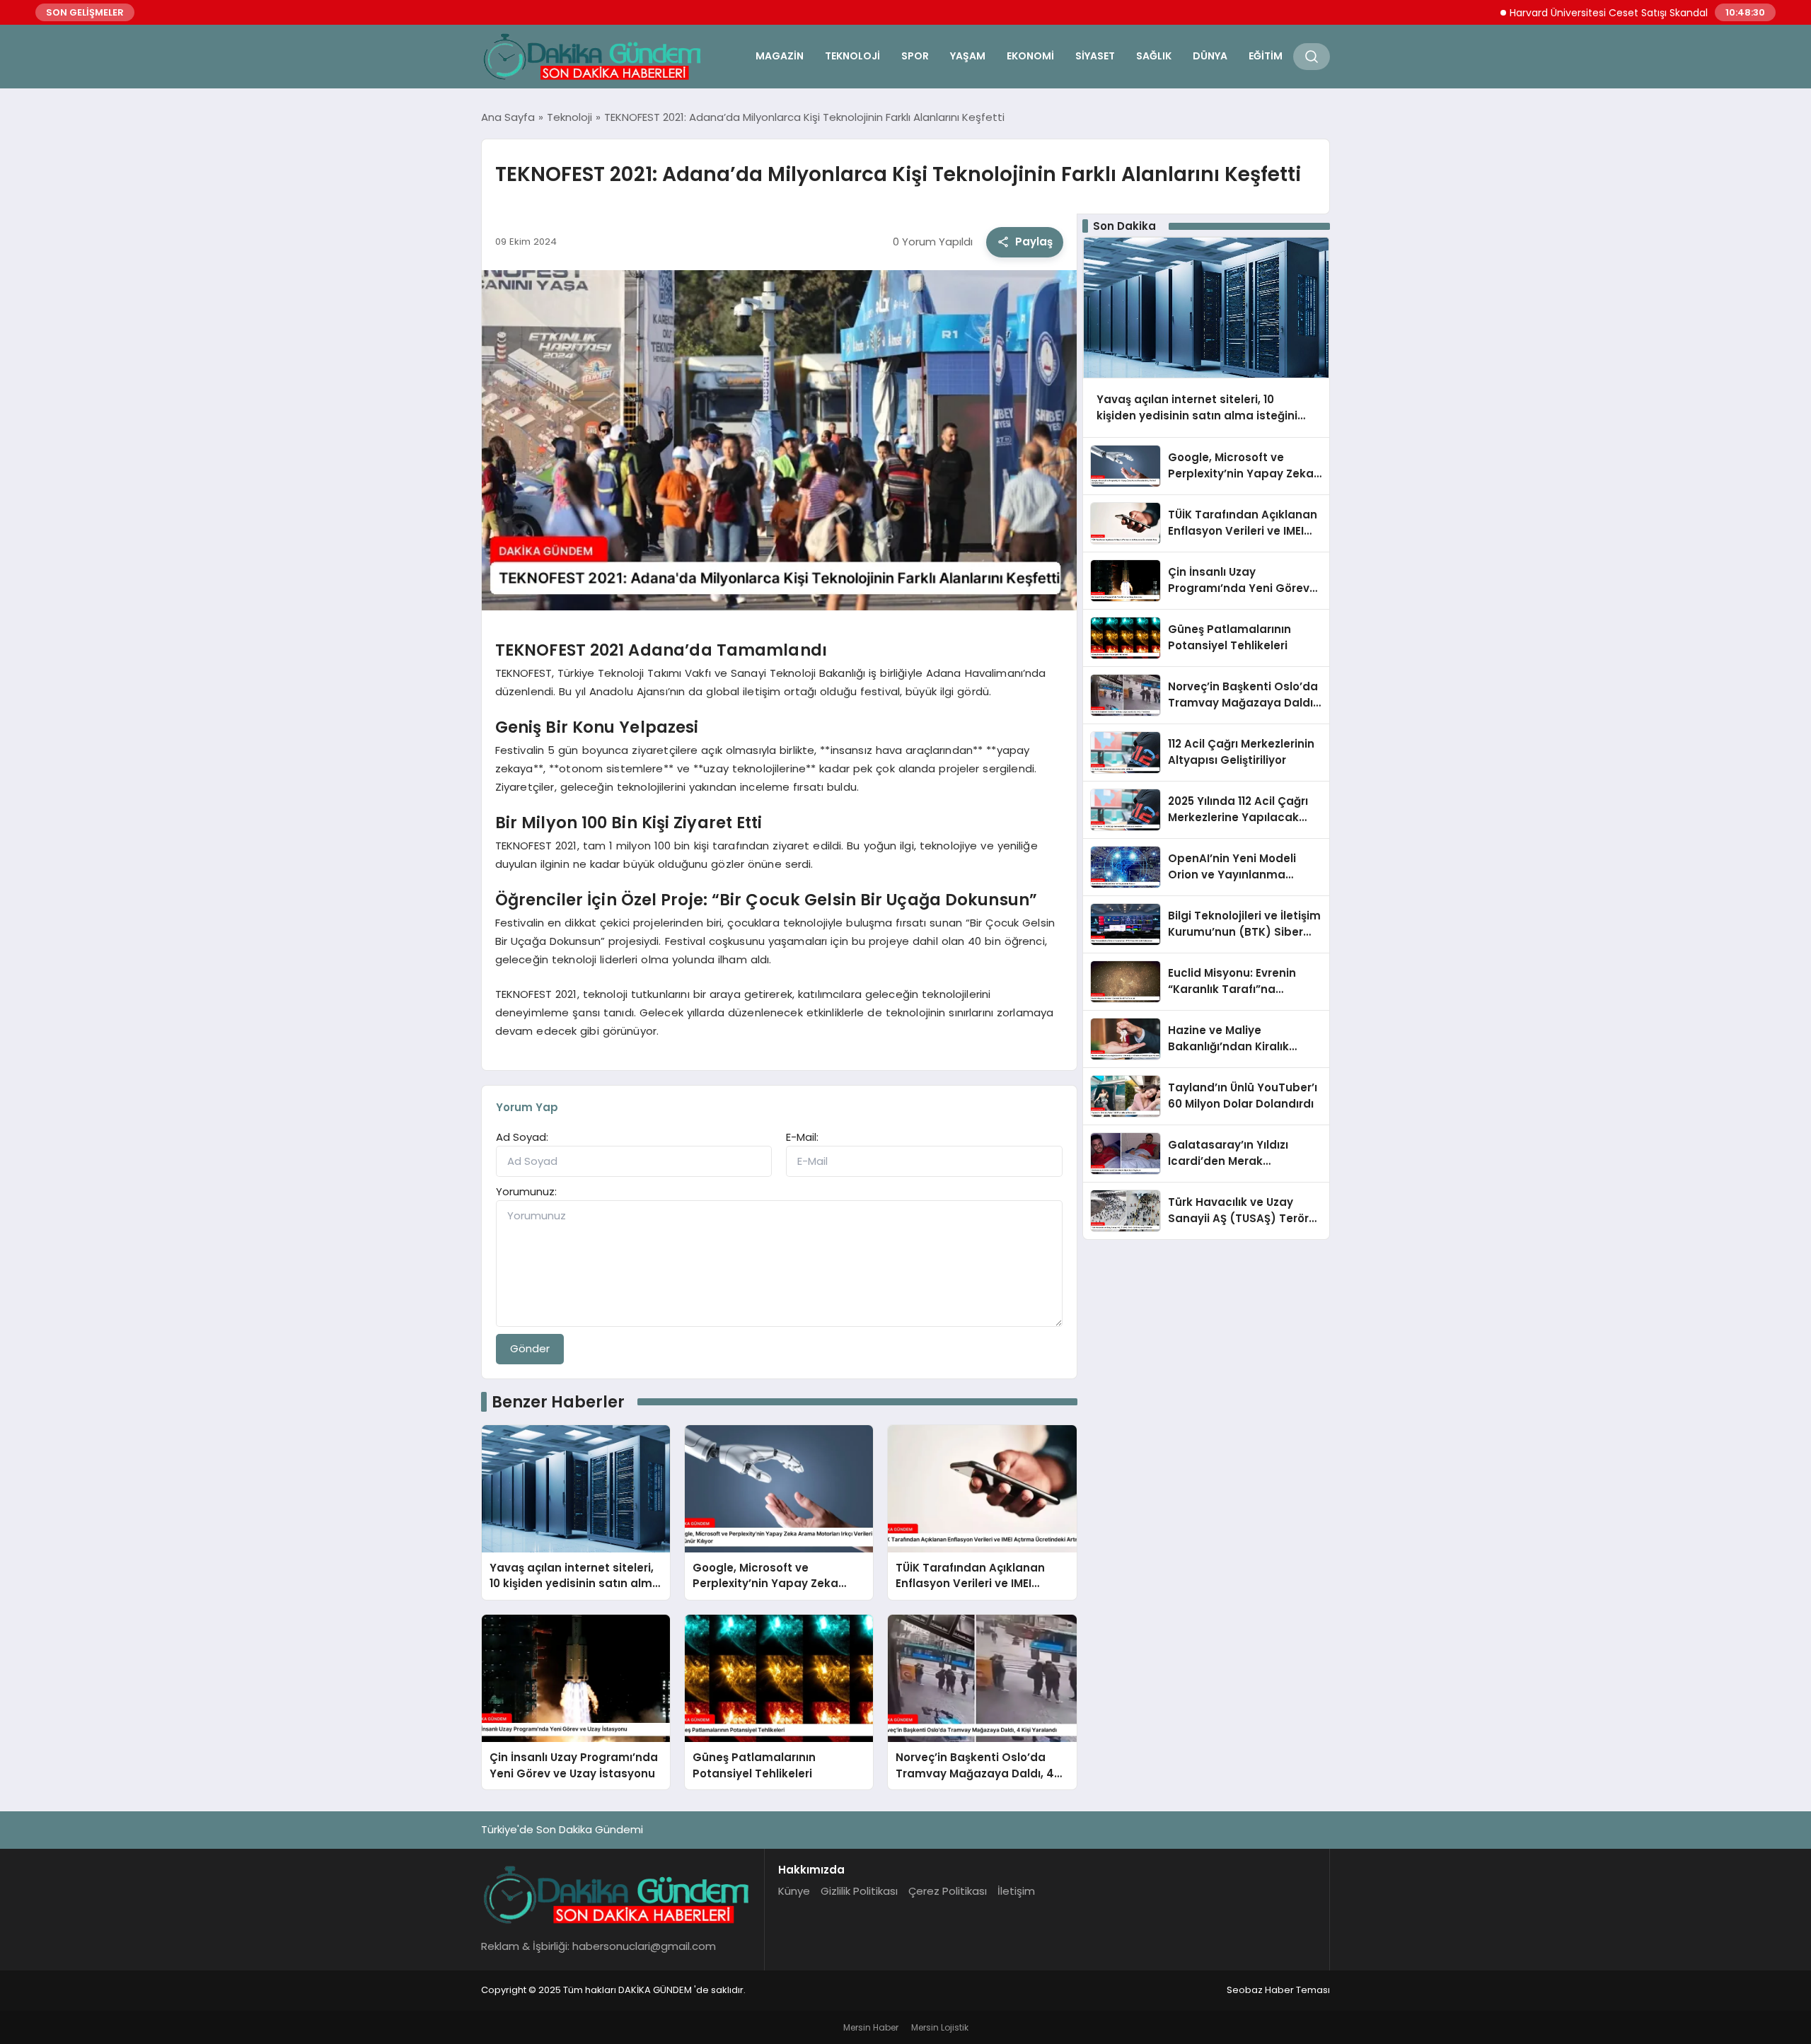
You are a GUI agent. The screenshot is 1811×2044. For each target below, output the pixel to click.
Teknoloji (852, 56)
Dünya (1210, 56)
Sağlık (1154, 56)
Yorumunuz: (526, 1191)
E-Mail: (802, 1137)
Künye (794, 1891)
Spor (915, 56)
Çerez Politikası (948, 1891)
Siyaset (1095, 56)
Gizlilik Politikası (859, 1891)
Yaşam (968, 56)
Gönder (530, 1348)
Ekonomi (1030, 56)
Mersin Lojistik (940, 2027)
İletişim (1016, 1891)
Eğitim (1266, 56)
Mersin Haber (871, 2027)
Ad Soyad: (522, 1137)
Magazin (780, 56)
